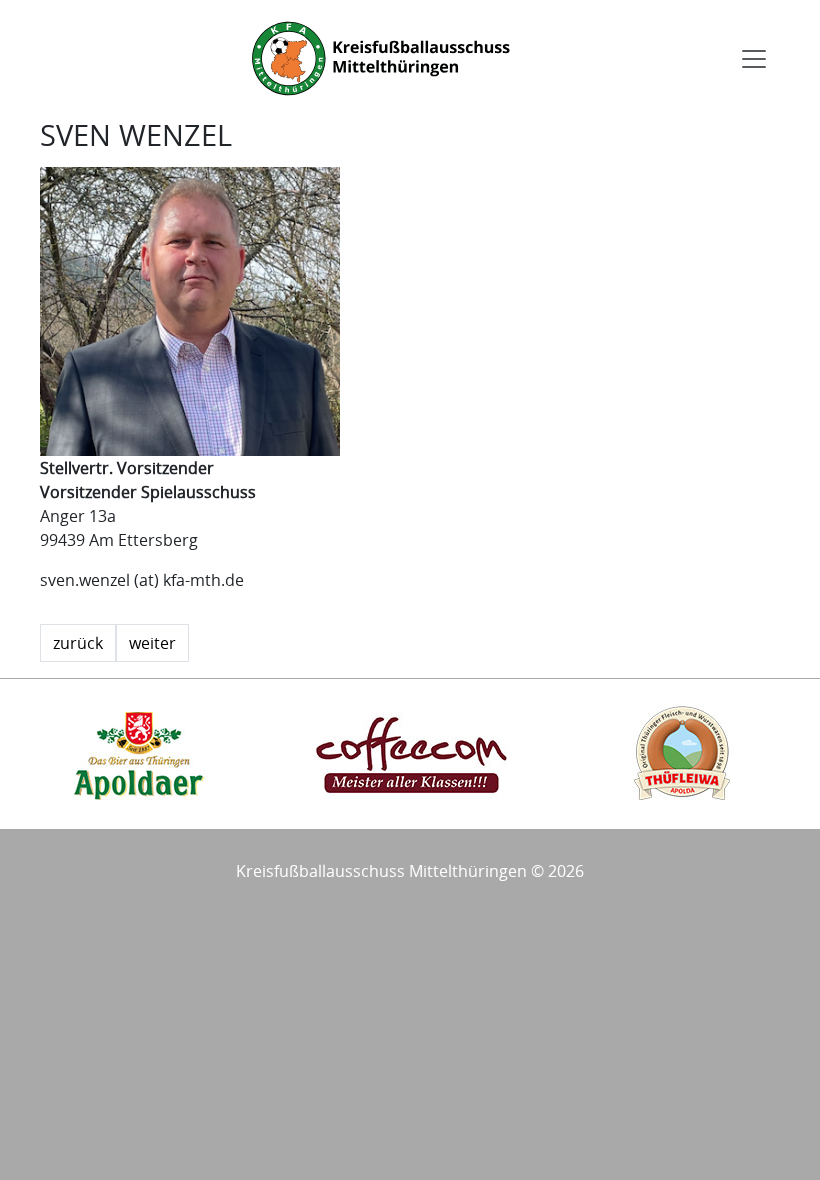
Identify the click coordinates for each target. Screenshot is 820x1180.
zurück (78, 643)
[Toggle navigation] (754, 59)
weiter (152, 643)
